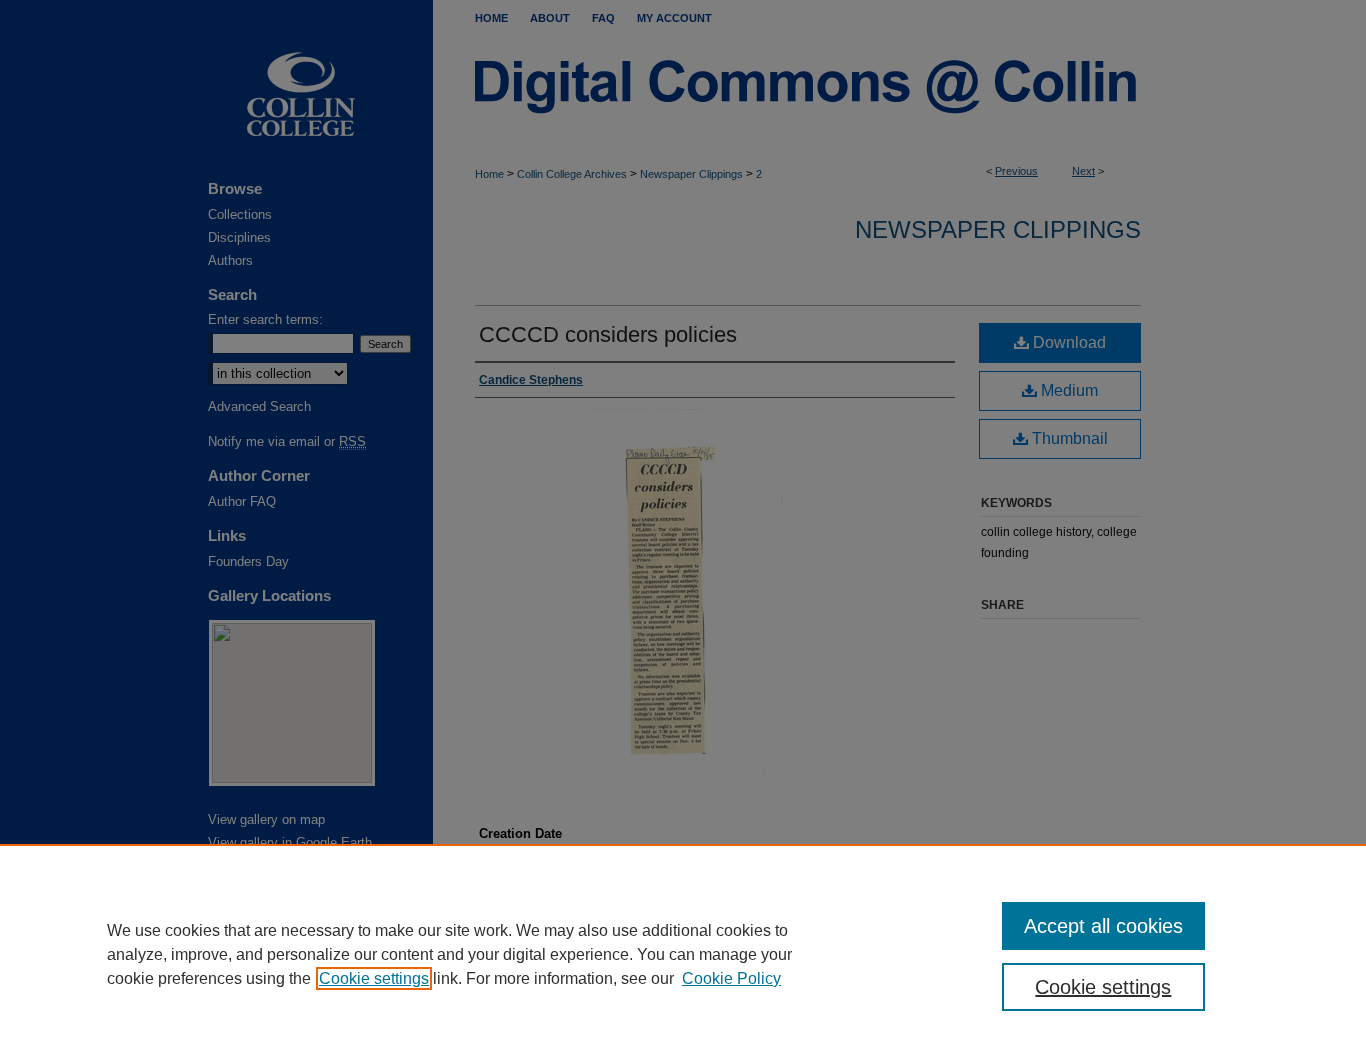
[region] (683, 954)
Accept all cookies (1103, 926)
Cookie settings (374, 978)
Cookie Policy (731, 978)
